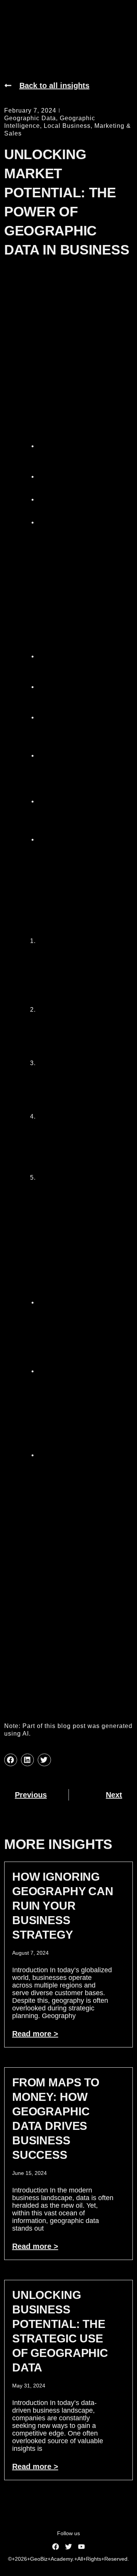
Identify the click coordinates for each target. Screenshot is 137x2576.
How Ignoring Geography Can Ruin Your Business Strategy (63, 1906)
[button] (11, 1760)
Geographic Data (30, 118)
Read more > (35, 2034)
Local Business (67, 126)
